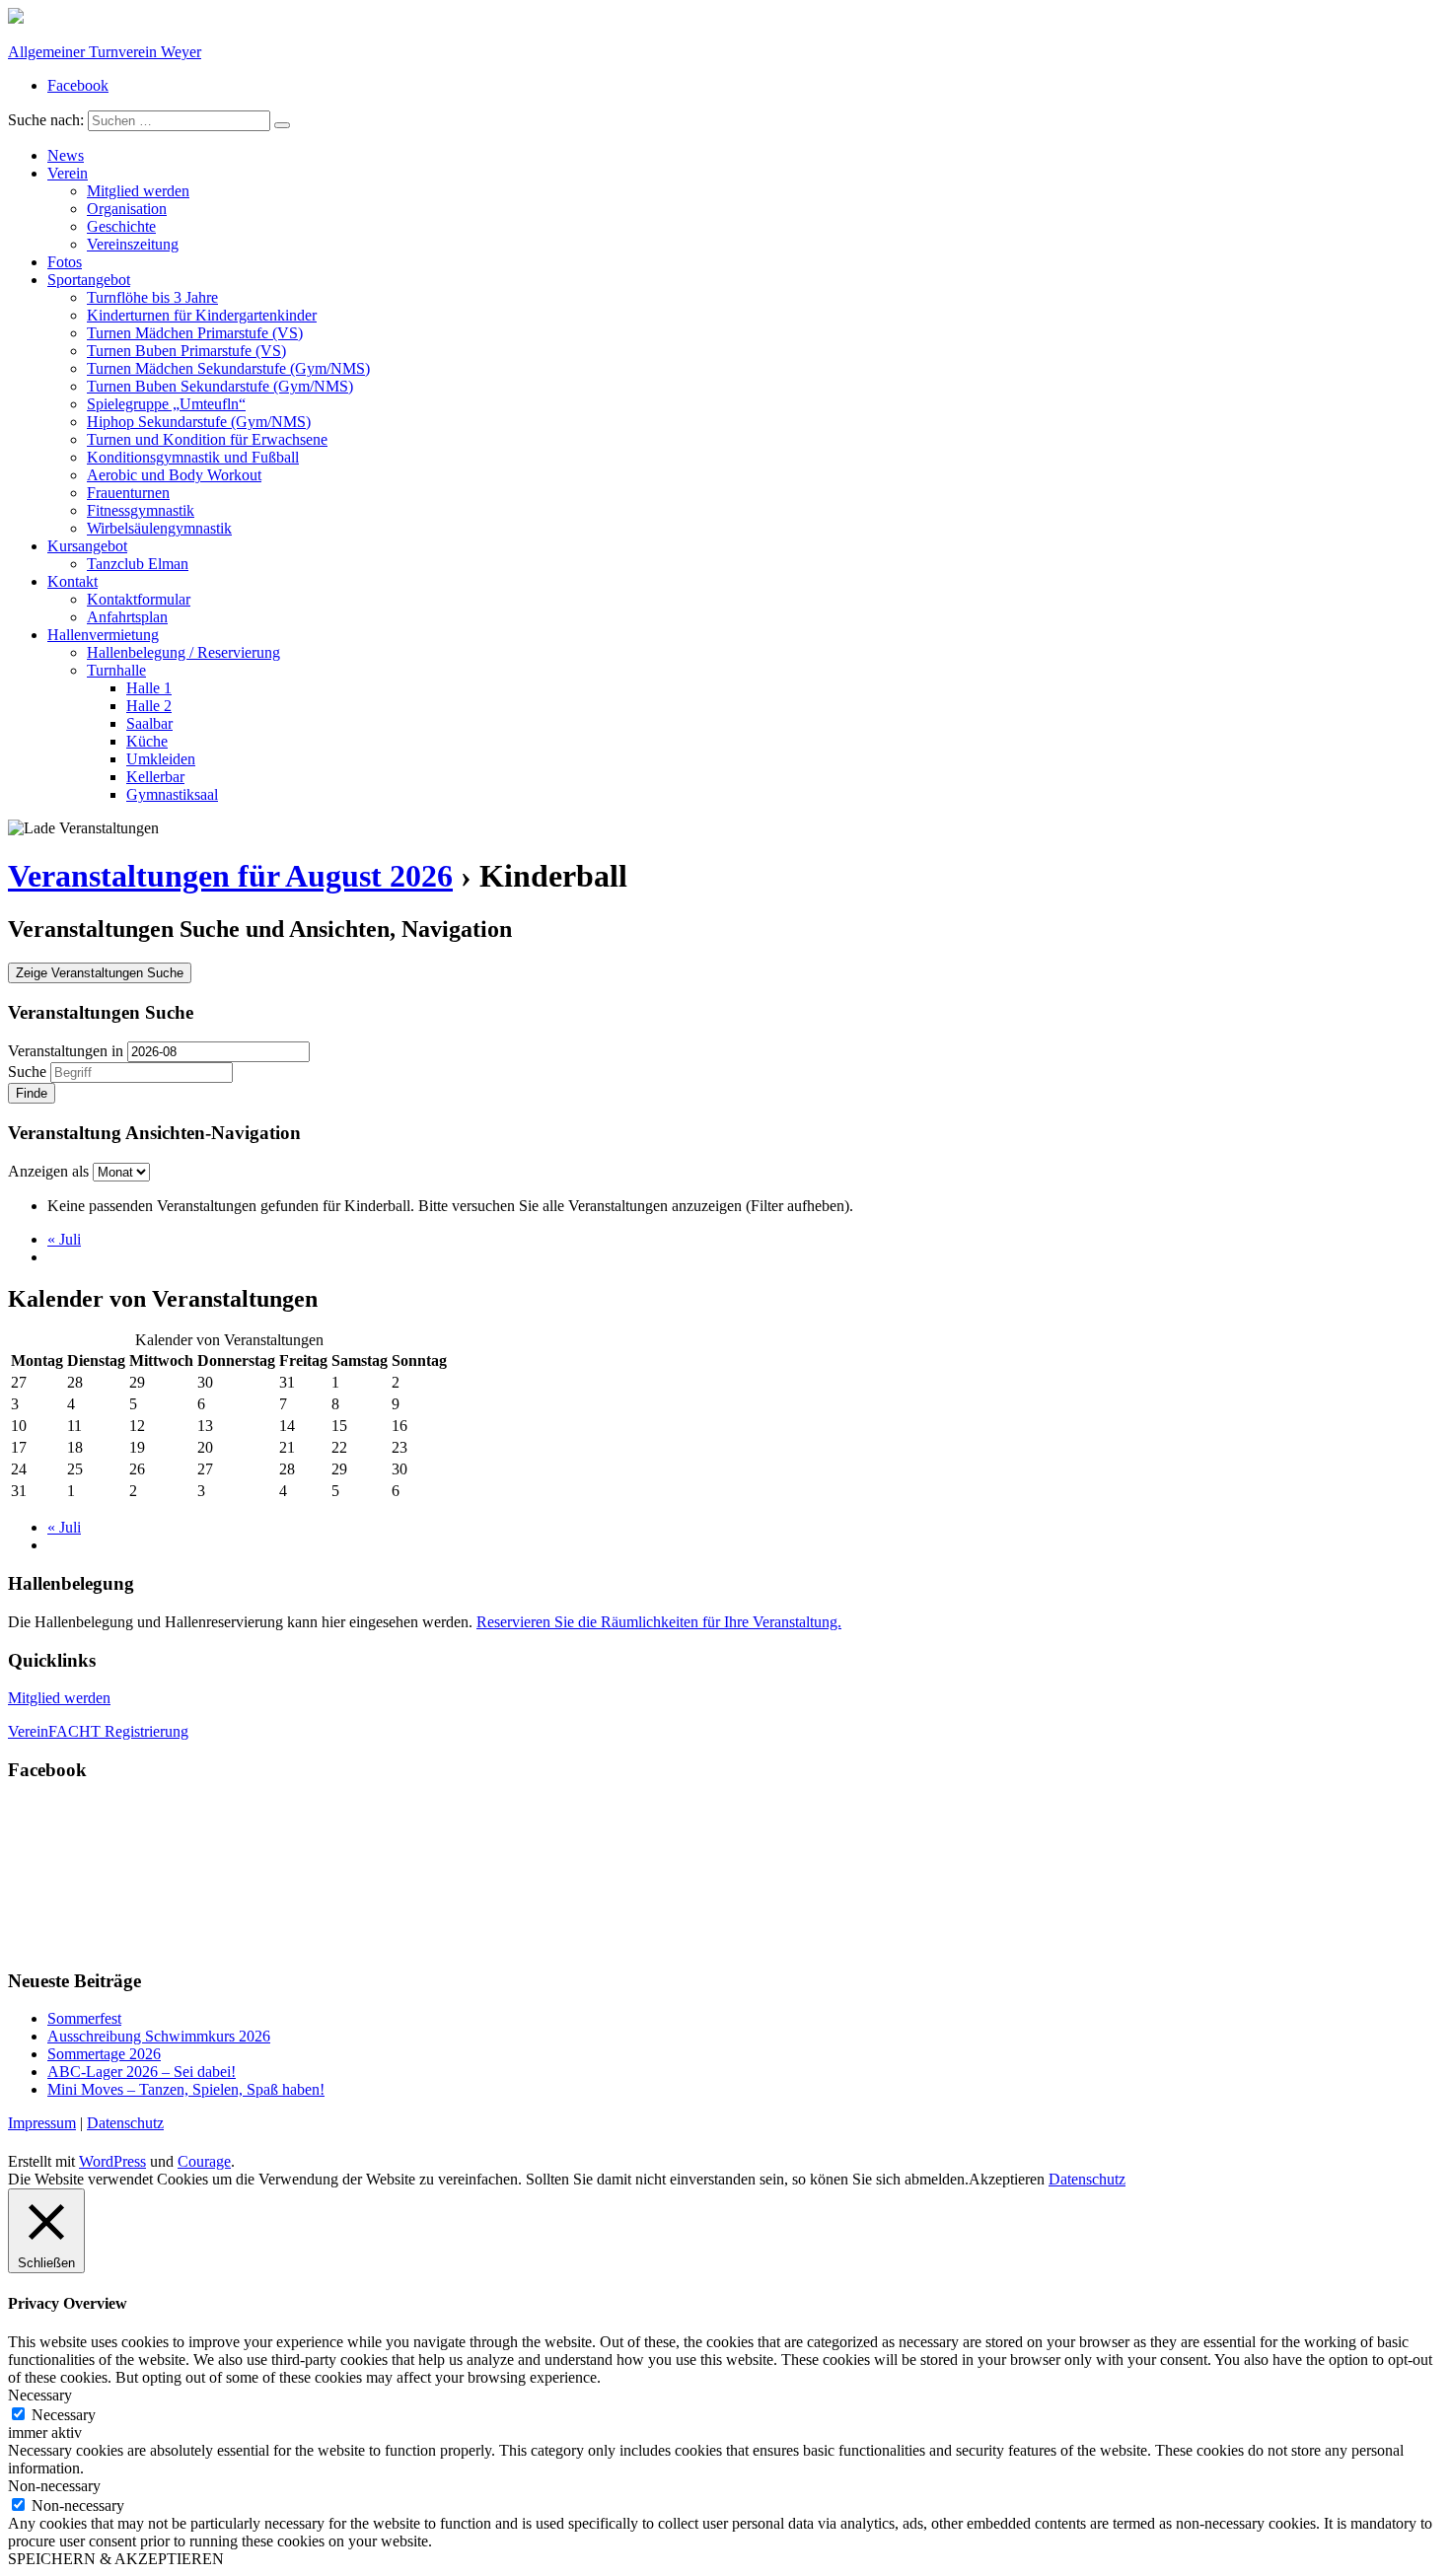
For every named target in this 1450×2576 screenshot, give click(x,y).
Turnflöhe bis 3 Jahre (152, 297)
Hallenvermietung (103, 635)
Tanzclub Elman (138, 564)
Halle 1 (149, 688)
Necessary (64, 2415)
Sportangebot (89, 280)
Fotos (65, 262)
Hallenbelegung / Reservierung (183, 652)
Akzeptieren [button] (1007, 2179)
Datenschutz (125, 2123)
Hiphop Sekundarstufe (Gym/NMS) (199, 422)
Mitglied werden (138, 191)
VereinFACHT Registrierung (98, 1731)
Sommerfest (84, 2018)
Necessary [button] (40, 2395)
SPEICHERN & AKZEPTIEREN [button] (116, 2559)
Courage (204, 2161)
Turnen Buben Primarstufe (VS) (186, 351)
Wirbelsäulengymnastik (159, 528)
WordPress (112, 2161)
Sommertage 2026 (104, 2054)
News (66, 155)
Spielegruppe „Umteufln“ (166, 404)
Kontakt (72, 581)
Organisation (127, 209)
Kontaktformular (139, 599)
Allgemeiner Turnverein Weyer (105, 52)
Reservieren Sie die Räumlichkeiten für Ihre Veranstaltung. (659, 1622)
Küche (147, 741)
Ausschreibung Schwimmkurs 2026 (159, 2036)
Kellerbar (155, 777)
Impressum (42, 2123)
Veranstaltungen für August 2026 (230, 876)
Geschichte (121, 226)
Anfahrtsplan (127, 617)
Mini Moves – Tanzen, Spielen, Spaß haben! (186, 2089)
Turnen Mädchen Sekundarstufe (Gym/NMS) (228, 368)
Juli (64, 1239)
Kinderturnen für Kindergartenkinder (202, 315)
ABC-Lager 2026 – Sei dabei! (142, 2072)
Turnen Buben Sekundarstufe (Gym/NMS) (220, 386)
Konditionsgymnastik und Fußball (193, 457)
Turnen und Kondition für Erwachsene (207, 439)
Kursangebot (87, 546)
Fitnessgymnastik (141, 510)
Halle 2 (149, 706)
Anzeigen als (50, 1171)
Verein (68, 173)
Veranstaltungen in (66, 1051)
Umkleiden (161, 759)
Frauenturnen (128, 493)
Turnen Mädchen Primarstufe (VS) (195, 333)
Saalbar (149, 723)
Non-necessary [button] (54, 2486)
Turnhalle (116, 670)
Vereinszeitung (133, 244)
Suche (27, 1072)
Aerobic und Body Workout (174, 475)
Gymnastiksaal (172, 794)
